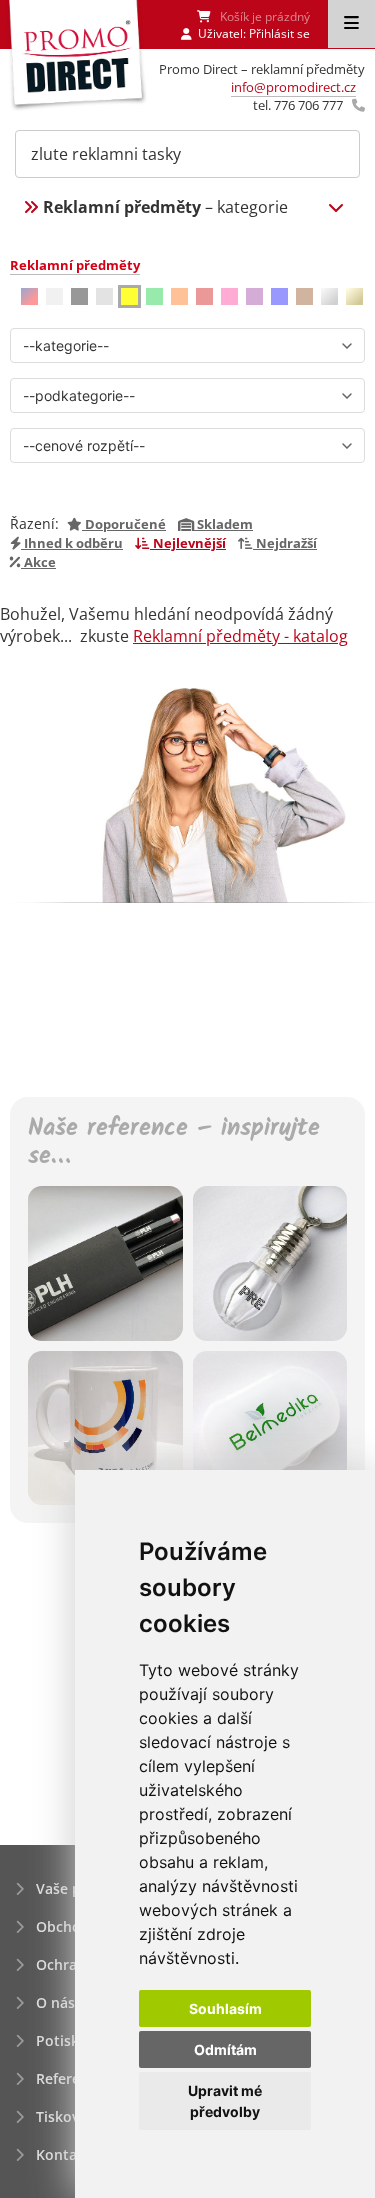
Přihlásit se (279, 33)
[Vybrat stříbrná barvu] (329, 296)
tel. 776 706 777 (298, 105)
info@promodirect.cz (293, 87)
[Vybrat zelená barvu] (154, 296)
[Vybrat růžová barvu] (229, 296)
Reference (70, 2078)
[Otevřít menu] (351, 24)
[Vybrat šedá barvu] (104, 296)
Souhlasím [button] (225, 2008)
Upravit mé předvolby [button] (225, 2101)
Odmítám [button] (225, 2049)
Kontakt (63, 2154)
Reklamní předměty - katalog (240, 636)
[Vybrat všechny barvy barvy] (29, 296)
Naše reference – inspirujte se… (174, 1144)
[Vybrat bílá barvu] (54, 296)
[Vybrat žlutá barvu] (129, 296)
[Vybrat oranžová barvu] (179, 296)
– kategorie (165, 207)
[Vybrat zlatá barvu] (354, 296)
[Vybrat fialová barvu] (254, 296)
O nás (55, 2002)
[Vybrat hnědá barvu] (304, 296)
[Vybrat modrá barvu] (279, 296)
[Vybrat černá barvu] (79, 296)
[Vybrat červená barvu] (204, 296)
